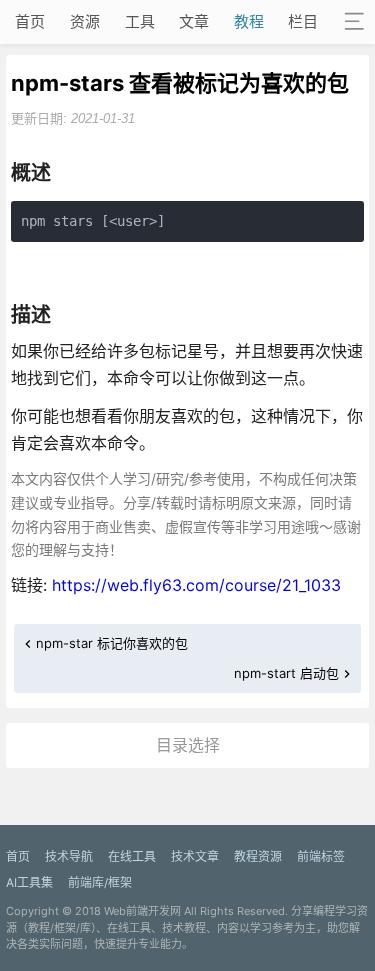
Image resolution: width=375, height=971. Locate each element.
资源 (85, 21)
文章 (194, 21)
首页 (30, 21)
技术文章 (195, 856)
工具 (140, 21)
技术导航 (69, 856)
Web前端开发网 (142, 911)
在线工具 (132, 856)
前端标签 (321, 856)
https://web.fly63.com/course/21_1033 (196, 585)
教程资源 (258, 856)
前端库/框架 (100, 882)
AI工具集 (29, 882)
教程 (249, 21)
